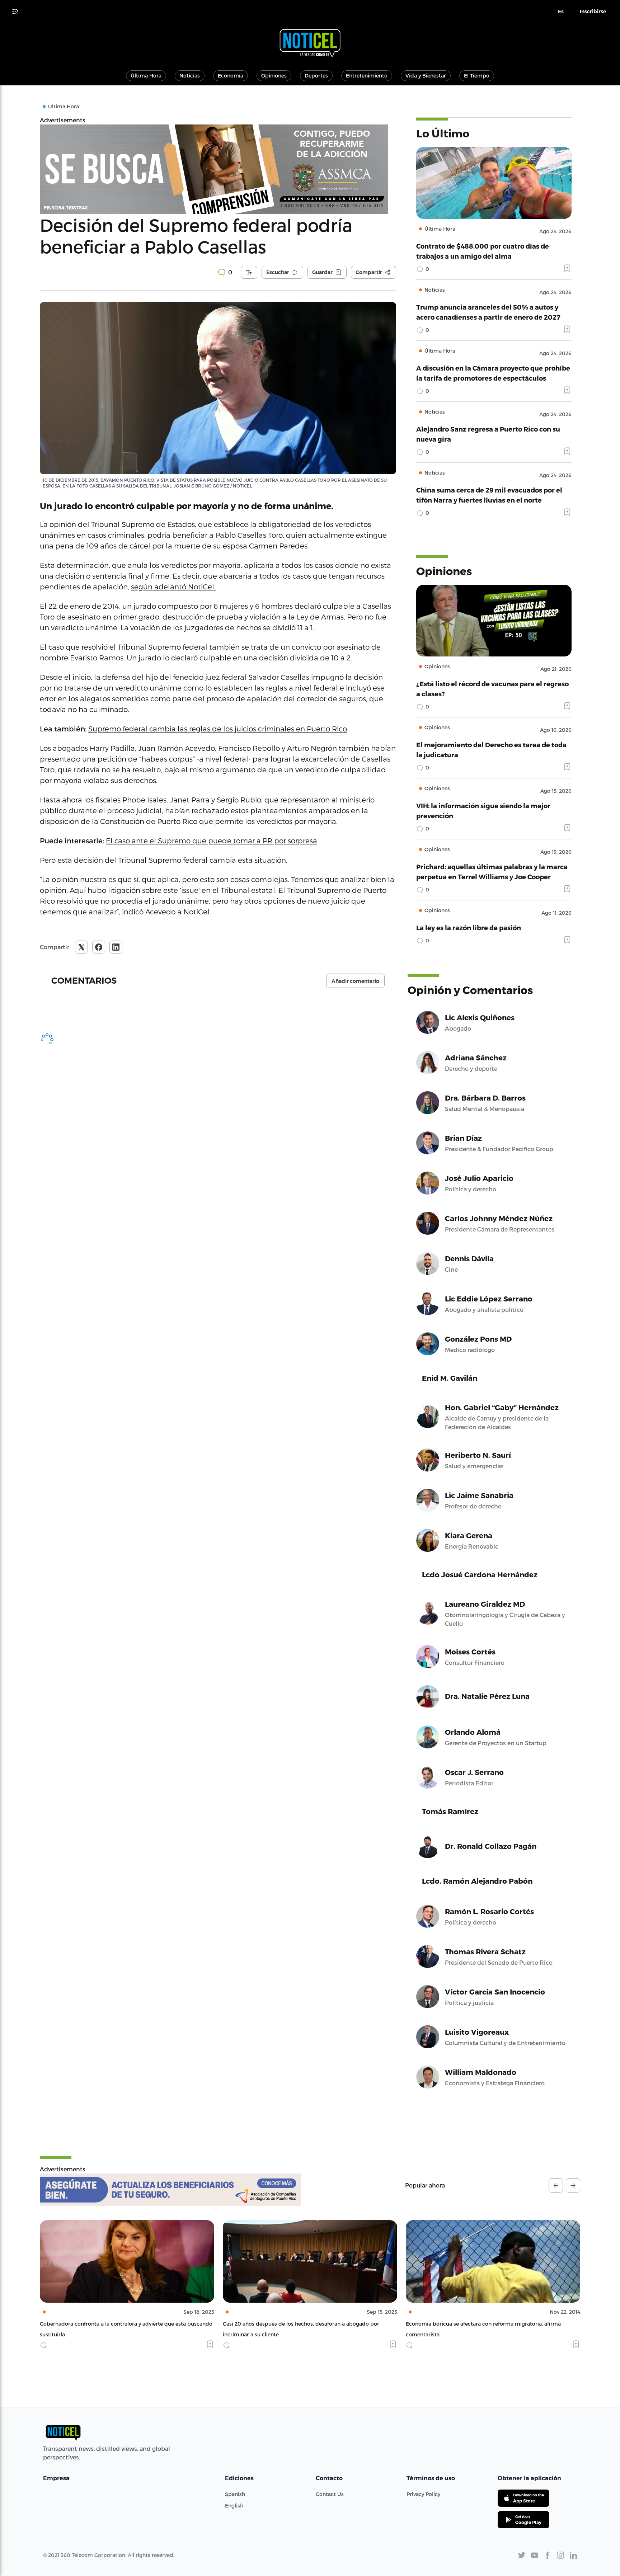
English (234, 2506)
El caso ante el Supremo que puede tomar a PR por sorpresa (212, 840)
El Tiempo (477, 76)
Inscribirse (593, 11)
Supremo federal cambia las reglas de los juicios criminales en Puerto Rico (218, 729)
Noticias (190, 76)
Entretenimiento (367, 76)
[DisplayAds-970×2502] (218, 169)
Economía (231, 76)
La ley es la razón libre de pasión (469, 927)
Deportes (316, 76)
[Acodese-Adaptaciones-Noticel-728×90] (170, 2190)
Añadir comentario (355, 981)
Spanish (235, 2494)
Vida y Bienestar (426, 76)
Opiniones (274, 76)
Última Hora (146, 76)
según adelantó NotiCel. (173, 587)
